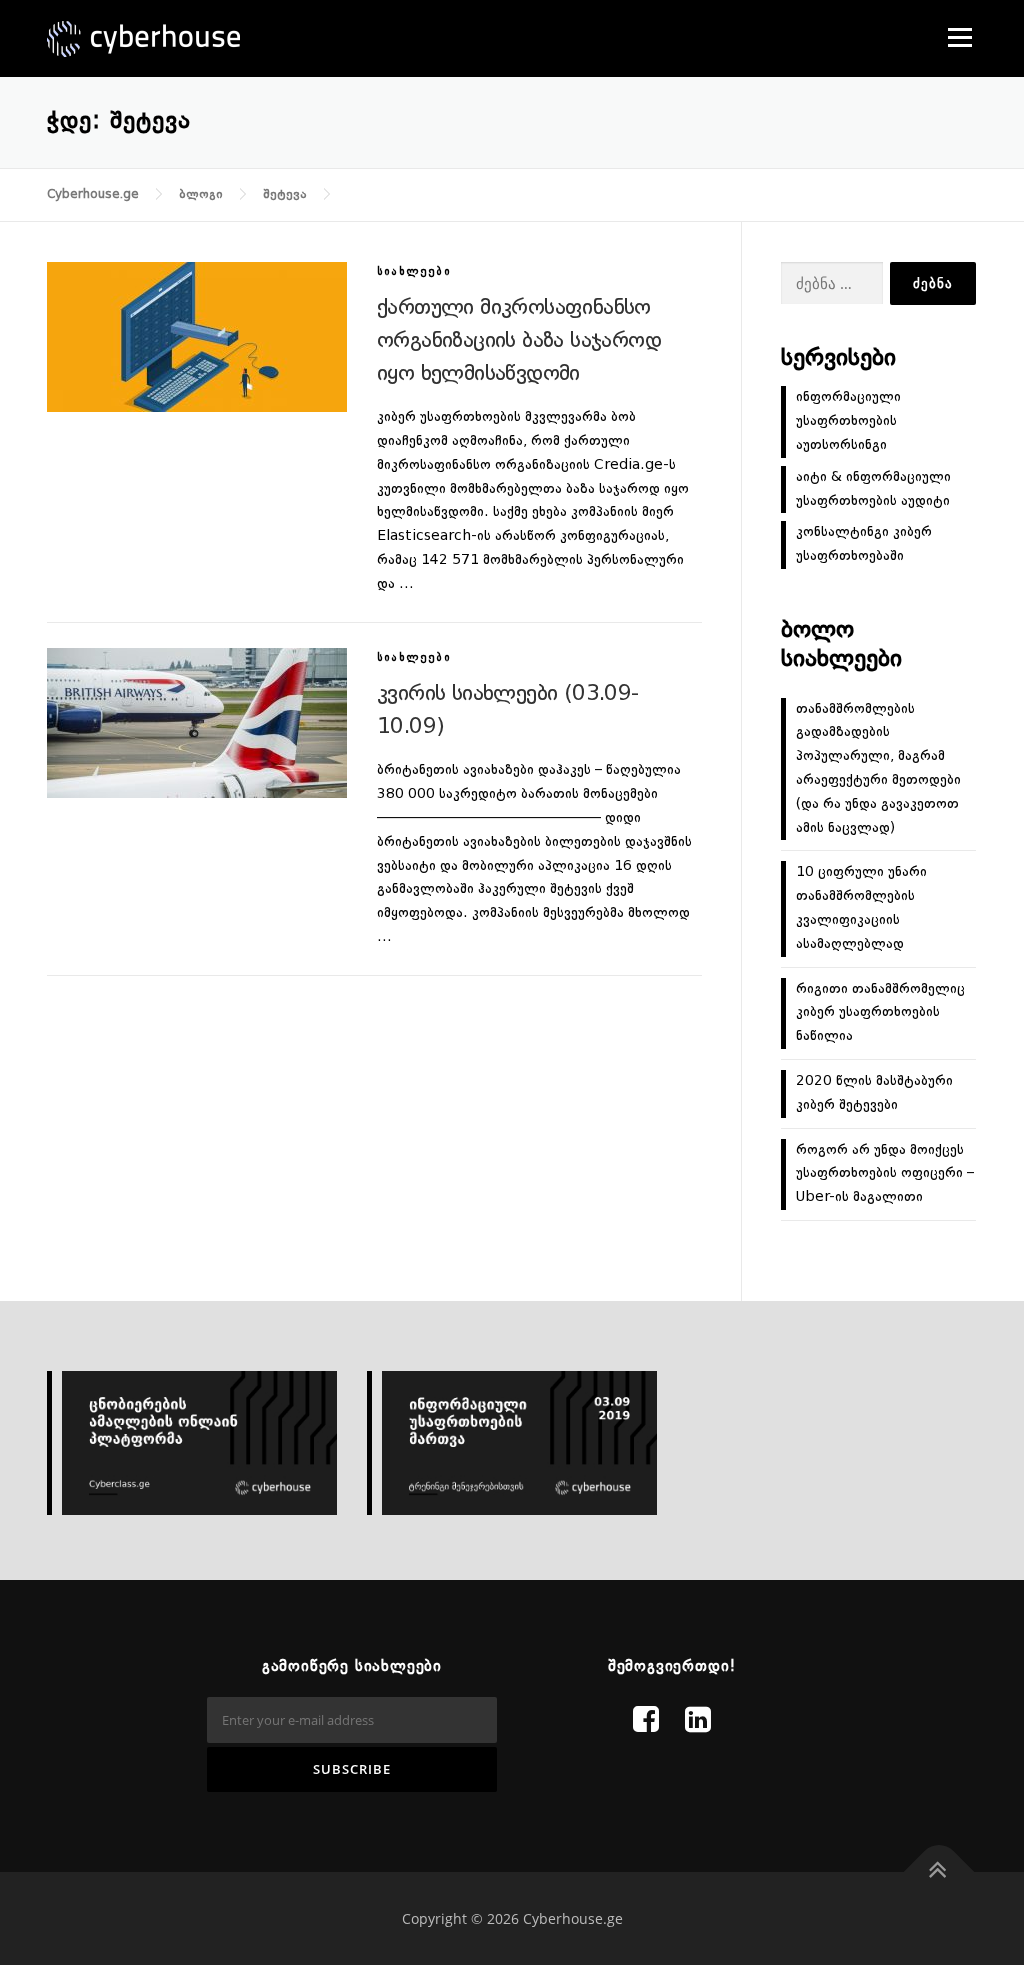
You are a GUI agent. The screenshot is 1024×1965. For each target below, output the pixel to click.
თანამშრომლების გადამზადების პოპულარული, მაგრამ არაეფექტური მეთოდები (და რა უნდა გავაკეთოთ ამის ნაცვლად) (878, 768)
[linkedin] (698, 1722)
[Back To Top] (939, 1872)
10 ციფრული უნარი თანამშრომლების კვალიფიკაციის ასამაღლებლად (861, 907)
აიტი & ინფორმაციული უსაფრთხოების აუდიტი (873, 489)
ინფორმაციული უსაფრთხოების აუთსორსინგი (848, 421)
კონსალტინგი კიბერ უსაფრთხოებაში (864, 544)
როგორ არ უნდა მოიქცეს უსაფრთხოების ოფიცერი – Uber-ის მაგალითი (885, 1174)
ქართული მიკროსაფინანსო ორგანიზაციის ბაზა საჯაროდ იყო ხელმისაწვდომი (519, 341)
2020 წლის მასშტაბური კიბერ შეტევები (874, 1093)
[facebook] (646, 1722)
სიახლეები (414, 272)
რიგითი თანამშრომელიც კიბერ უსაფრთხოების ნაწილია (880, 1013)
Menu (959, 37)
